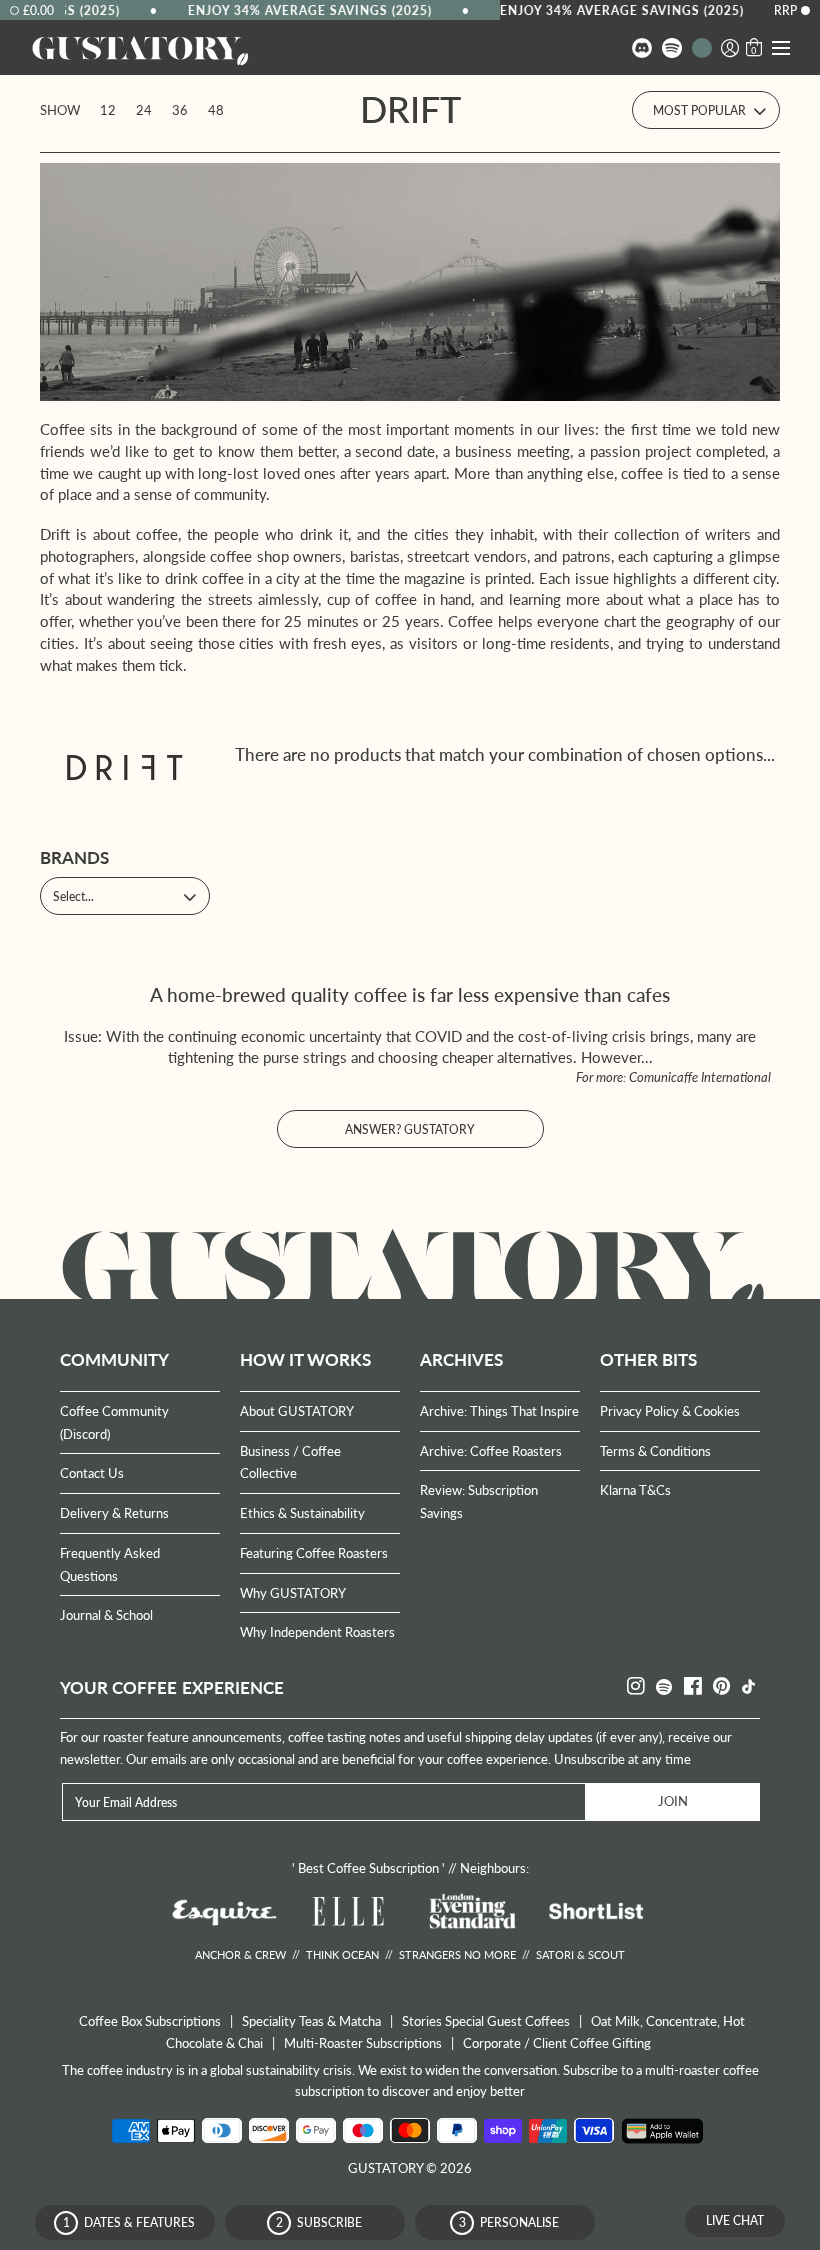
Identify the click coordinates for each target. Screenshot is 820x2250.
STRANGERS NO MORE (457, 1954)
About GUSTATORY (297, 1411)
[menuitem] (642, 47)
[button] (730, 47)
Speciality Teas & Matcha (311, 2021)
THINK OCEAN (342, 1954)
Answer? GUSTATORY (410, 1129)
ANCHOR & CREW (240, 1954)
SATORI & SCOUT (580, 1954)
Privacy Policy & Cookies (670, 1411)
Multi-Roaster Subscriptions (363, 2043)
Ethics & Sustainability (302, 1513)
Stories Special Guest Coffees (486, 2021)
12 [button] (108, 110)
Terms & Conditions (655, 1451)
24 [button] (144, 110)
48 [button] (216, 110)
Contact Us (92, 1473)
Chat (735, 2220)
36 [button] (180, 110)
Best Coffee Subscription (368, 1868)
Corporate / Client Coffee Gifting (557, 2043)
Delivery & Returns (114, 1513)
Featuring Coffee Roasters (314, 1553)
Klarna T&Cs (635, 1490)
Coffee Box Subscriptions (150, 2021)
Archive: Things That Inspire (499, 1411)
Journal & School (106, 1615)
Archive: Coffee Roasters (491, 1451)
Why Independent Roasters (317, 1632)
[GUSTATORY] (140, 48)
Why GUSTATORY (293, 1593)
